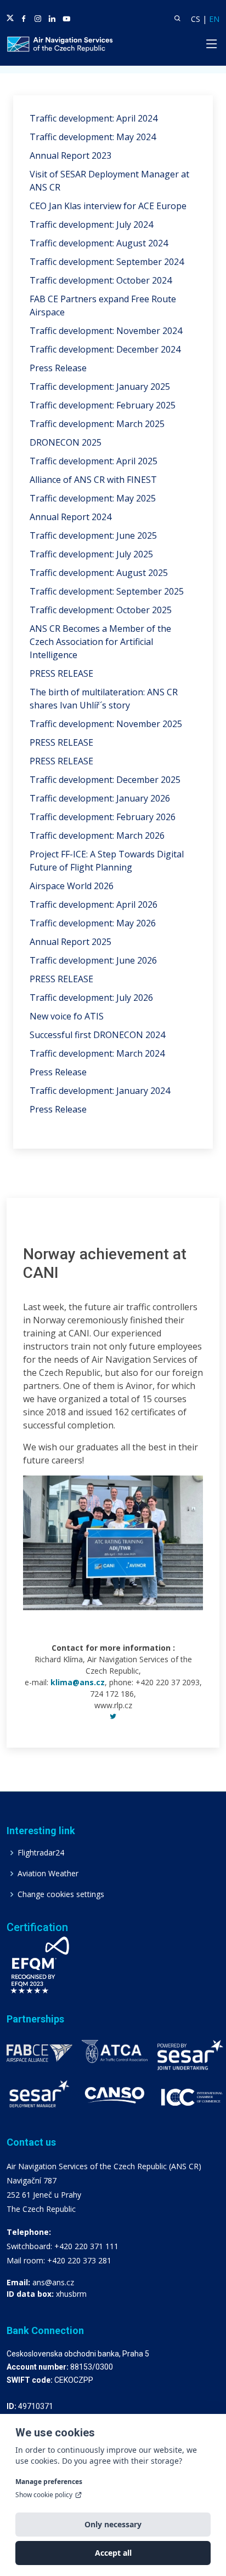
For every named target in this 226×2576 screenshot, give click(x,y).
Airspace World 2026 (72, 886)
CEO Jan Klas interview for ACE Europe (108, 206)
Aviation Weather (48, 1874)
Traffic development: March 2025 (97, 424)
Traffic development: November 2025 (106, 724)
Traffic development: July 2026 (91, 998)
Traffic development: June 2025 (93, 535)
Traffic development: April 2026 (94, 904)
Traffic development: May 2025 (93, 498)
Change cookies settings (61, 1894)
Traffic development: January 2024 (100, 1091)
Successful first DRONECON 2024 (97, 1035)
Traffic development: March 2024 (97, 1053)
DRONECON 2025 (66, 442)
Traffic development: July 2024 (91, 224)
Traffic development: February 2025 (103, 405)
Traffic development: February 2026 (103, 817)
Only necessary (113, 2524)
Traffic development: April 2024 (94, 118)
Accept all (113, 2553)
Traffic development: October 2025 (101, 610)
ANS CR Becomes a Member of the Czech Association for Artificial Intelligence (100, 642)
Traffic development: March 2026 (97, 835)
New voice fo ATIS (67, 1016)
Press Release (58, 368)
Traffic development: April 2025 (94, 461)
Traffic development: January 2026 (100, 798)
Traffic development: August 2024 (99, 243)
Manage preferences (49, 2482)
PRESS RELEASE (61, 673)
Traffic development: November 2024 (106, 331)
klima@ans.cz (78, 1682)
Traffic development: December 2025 (105, 780)
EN (214, 19)
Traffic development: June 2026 (93, 960)
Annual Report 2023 (70, 155)
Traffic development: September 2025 (107, 591)
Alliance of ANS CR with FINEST (93, 480)
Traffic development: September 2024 (107, 262)
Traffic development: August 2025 (99, 573)
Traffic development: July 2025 (91, 554)
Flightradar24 (41, 1853)
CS (196, 19)
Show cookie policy (44, 2495)
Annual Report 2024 (70, 517)
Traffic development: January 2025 (100, 387)
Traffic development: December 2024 (105, 349)
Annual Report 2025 (70, 942)
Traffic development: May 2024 (93, 137)
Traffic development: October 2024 (101, 280)
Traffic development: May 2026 (93, 923)
